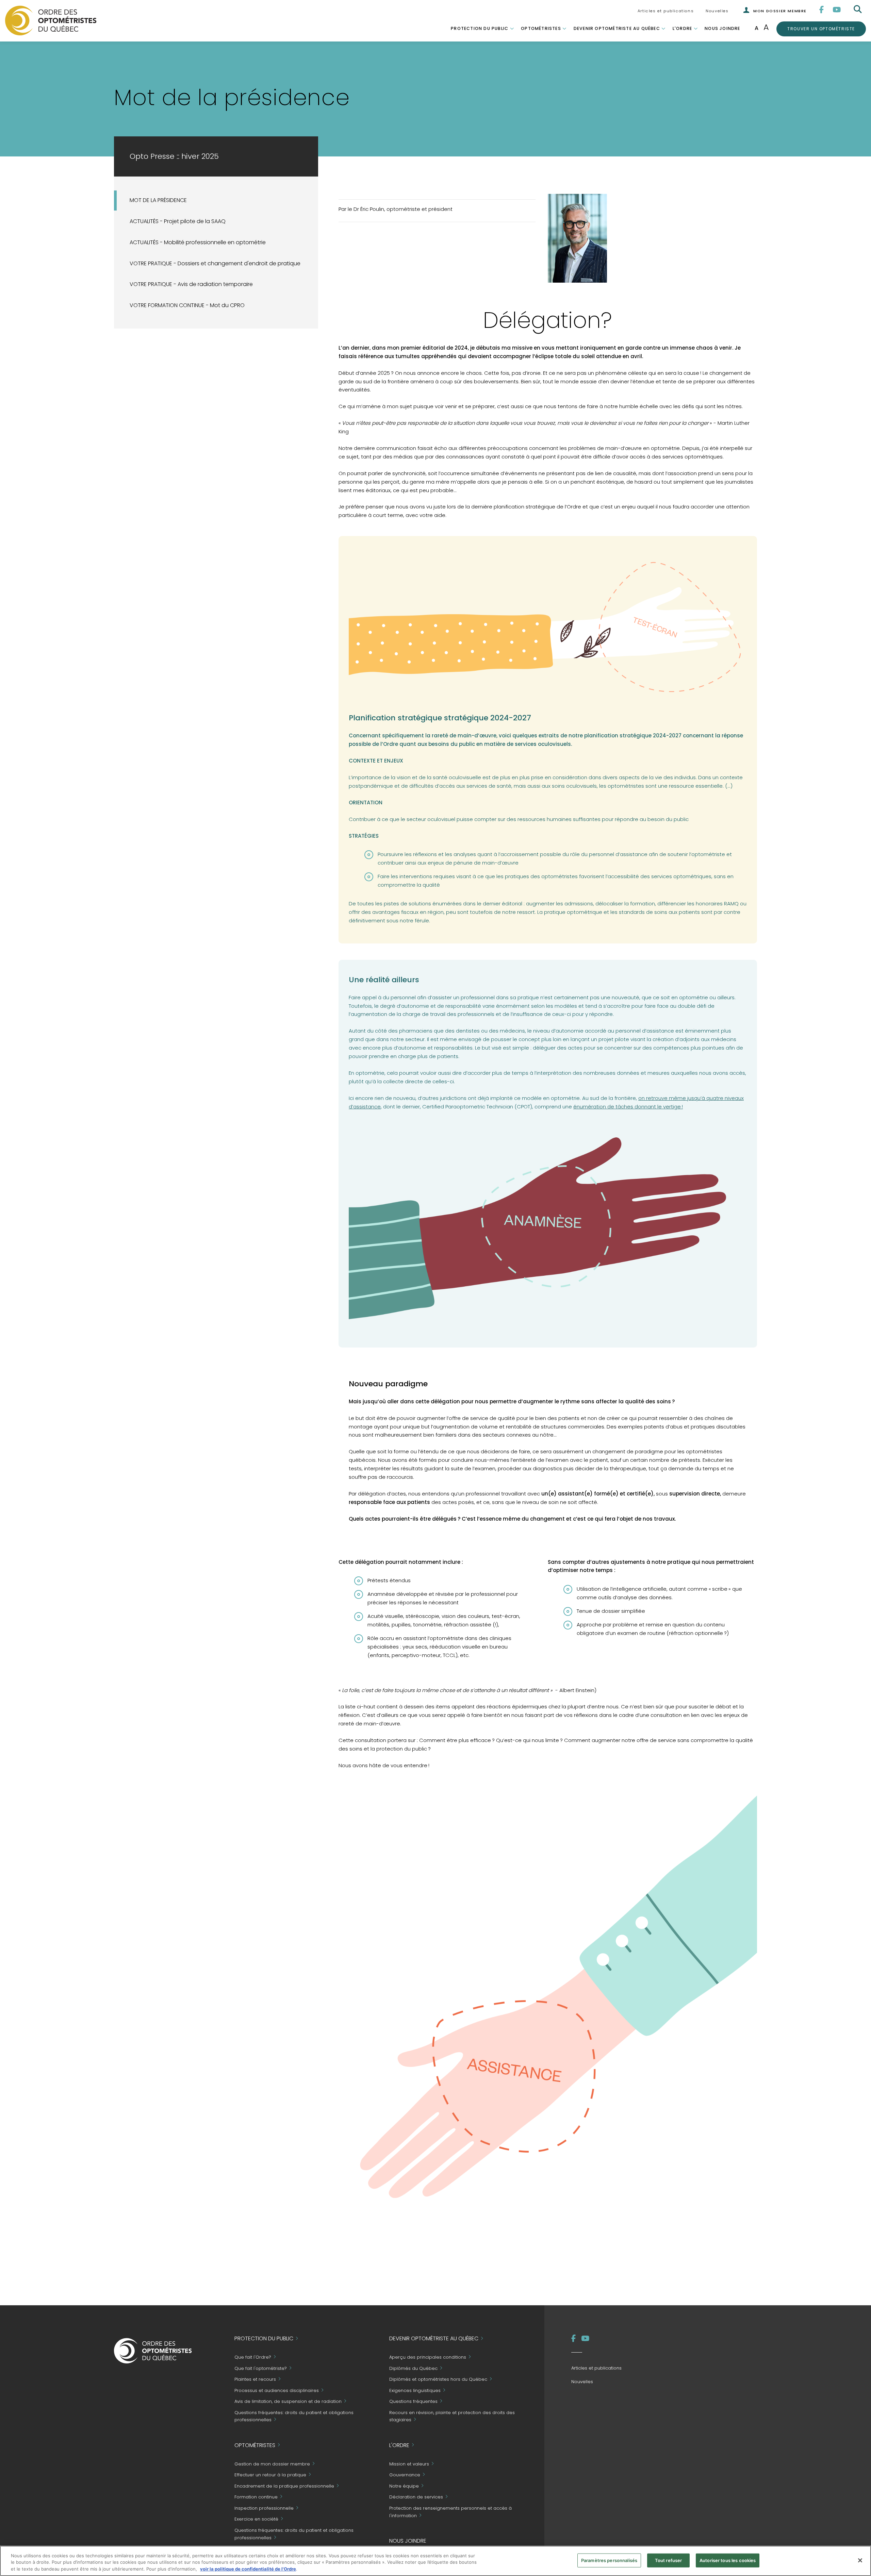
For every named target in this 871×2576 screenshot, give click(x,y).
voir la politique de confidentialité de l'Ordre (248, 2569)
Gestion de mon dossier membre (272, 2464)
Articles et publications (666, 11)
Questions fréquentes (413, 2402)
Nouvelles (717, 11)
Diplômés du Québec (413, 2368)
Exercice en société (256, 2519)
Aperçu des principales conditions (428, 2357)
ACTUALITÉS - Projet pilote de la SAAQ (178, 221)
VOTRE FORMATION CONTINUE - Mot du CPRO (187, 305)
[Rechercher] (858, 10)
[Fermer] (860, 2560)
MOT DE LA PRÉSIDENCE (158, 200)
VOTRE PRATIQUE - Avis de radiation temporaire (191, 284)
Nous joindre (722, 28)
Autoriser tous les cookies (728, 2560)
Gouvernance (405, 2475)
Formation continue (256, 2497)
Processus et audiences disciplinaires (277, 2390)
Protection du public (480, 28)
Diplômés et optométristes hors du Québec (438, 2380)
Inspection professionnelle (264, 2508)
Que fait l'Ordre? (253, 2357)
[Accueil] (51, 20)
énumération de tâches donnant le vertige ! (628, 1107)
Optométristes (541, 28)
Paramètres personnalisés (609, 2560)
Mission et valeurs (409, 2464)
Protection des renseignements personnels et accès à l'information (450, 2512)
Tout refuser (669, 2560)
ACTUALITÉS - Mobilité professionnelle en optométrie (198, 242)
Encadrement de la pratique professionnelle (284, 2486)
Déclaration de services (416, 2497)
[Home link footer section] (153, 2350)
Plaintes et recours (255, 2380)
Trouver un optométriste (821, 29)
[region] (435, 2561)
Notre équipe (404, 2486)
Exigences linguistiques (415, 2390)
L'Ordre (682, 28)
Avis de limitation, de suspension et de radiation (288, 2402)
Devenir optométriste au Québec (617, 28)
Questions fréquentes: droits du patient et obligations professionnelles (294, 2416)
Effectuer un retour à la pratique (270, 2475)
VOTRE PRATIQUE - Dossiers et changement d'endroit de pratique (215, 263)
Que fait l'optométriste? (261, 2368)
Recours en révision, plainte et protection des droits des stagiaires (452, 2416)
